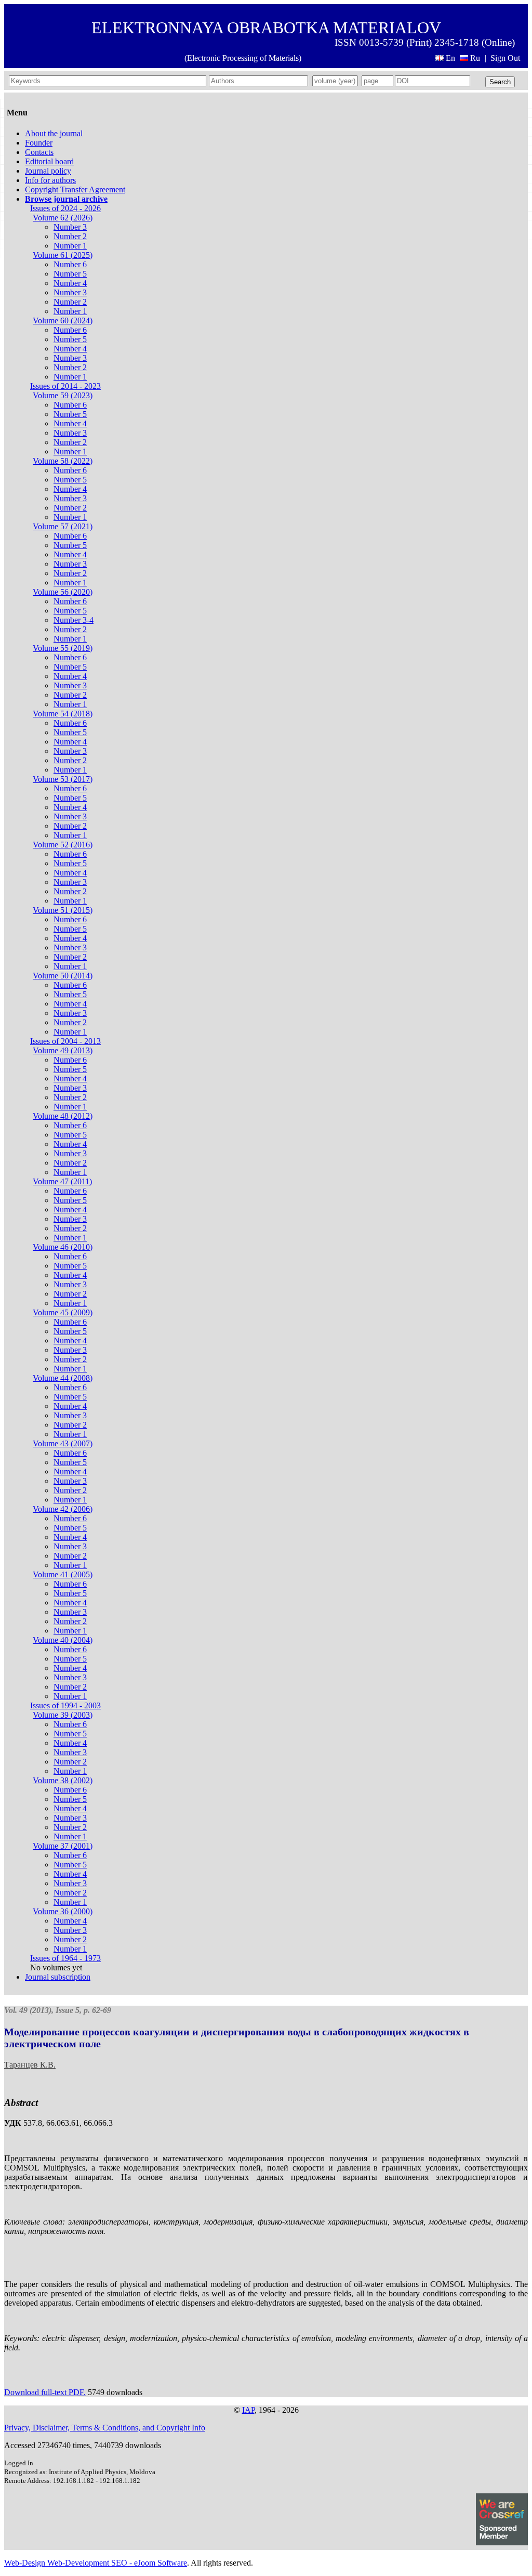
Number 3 (70, 227)
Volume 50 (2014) (63, 976)
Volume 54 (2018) (63, 714)
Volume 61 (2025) (63, 255)
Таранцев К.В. (30, 2065)
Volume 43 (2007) (63, 1443)
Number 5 (70, 274)
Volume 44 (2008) (63, 1378)
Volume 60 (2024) (63, 321)
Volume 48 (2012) (63, 1116)
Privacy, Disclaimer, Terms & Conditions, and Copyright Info (105, 2428)
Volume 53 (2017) (63, 779)
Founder (39, 143)
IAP (248, 2410)
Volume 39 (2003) (63, 1715)
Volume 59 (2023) (63, 395)
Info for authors (50, 180)
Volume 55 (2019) (63, 648)
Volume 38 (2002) (63, 1780)
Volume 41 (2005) (63, 1574)
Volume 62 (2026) (63, 218)
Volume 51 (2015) (63, 910)
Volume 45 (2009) (63, 1312)
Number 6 (70, 264)
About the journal (54, 133)
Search (500, 82)
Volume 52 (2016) (63, 845)
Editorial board (49, 161)
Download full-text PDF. (45, 2392)
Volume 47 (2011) (62, 1181)
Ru (475, 58)
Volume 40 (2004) (63, 1640)
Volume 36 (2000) (63, 1911)
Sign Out (505, 58)
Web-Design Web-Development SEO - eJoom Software (96, 2563)
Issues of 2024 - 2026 (65, 208)
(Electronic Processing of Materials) (243, 58)
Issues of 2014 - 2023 (65, 386)
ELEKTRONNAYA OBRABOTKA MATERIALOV (266, 28)
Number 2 (70, 236)
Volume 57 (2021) (63, 526)
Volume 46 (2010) (63, 1247)
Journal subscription (58, 1977)
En (450, 58)
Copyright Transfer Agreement (75, 189)
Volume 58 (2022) (63, 461)
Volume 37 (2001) (63, 1846)
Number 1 (70, 246)
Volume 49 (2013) (63, 1050)
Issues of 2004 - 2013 (65, 1041)
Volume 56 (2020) (63, 592)
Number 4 (70, 283)
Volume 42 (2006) (63, 1509)
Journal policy (48, 171)
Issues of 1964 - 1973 (65, 1958)
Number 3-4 (74, 620)
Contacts (39, 152)
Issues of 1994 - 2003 (65, 1705)
